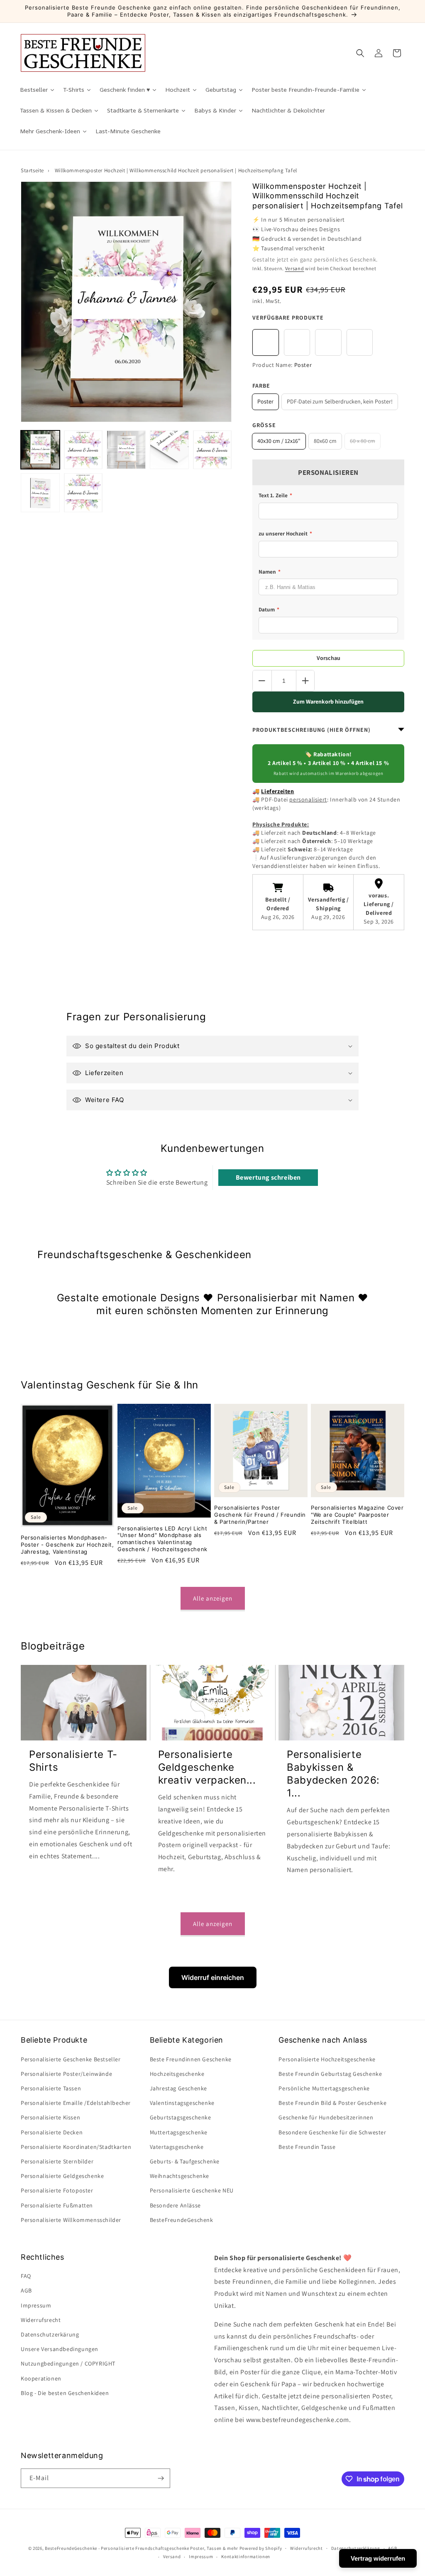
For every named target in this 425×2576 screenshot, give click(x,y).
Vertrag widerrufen (378, 2558)
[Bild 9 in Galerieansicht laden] (40, 493)
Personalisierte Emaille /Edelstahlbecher (76, 2103)
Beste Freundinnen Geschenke (191, 2059)
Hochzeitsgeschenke (177, 2074)
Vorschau (329, 658)
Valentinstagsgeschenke (182, 2103)
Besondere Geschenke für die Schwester (332, 2132)
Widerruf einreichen (213, 1977)
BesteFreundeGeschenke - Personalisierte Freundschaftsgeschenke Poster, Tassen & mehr (142, 2548)
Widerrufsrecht (41, 2320)
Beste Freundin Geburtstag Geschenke (330, 2074)
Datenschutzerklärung (356, 2548)
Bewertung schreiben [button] (268, 1177)
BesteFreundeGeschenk (182, 2220)
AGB (26, 2290)
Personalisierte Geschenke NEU (192, 2190)
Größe (264, 425)
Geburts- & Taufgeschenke (185, 2161)
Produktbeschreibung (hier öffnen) (311, 730)
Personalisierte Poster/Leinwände (66, 2074)
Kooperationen (41, 2378)
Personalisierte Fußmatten (57, 2205)
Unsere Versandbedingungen (60, 2349)
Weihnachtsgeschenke (180, 2176)
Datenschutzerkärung (50, 2334)
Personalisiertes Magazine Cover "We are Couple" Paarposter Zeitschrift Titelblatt (357, 1515)
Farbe (261, 386)
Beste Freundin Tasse (307, 2147)
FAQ (26, 2276)
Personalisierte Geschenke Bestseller (71, 2059)
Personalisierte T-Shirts (73, 1761)
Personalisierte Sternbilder (57, 2161)
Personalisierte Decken (52, 2132)
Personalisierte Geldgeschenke (62, 2176)
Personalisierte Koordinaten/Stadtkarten (76, 2147)
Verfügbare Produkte (288, 318)
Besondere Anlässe (175, 2205)
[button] (360, 53)
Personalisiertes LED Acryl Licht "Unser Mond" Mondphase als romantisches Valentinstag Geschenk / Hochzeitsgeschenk (162, 1539)
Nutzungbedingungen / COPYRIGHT (68, 2363)
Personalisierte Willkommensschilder (71, 2220)
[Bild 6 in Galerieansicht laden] (169, 450)
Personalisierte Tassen (51, 2088)
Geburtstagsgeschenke (181, 2117)
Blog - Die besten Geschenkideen (65, 2393)
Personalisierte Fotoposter (57, 2190)
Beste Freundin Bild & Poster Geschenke (332, 2103)
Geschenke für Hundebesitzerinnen (326, 2117)
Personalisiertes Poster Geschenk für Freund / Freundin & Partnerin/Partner (260, 1515)
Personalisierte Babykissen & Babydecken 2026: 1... (333, 1774)
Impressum (36, 2305)
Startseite (32, 170)
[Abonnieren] (161, 2478)
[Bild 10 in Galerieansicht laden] (83, 493)
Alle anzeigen (213, 1598)
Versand (295, 268)
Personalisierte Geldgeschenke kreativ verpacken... (207, 1767)
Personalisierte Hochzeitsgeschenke (327, 2059)
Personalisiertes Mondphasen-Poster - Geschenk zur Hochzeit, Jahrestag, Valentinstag (67, 1545)
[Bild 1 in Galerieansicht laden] (40, 450)
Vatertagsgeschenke (177, 2147)
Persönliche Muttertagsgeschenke (324, 2088)
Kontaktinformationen (246, 2556)
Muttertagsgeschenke (179, 2132)
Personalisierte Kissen (50, 2117)
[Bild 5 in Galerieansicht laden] (126, 450)
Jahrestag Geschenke (178, 2088)
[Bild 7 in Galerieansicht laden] (212, 450)
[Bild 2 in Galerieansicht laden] (83, 450)
